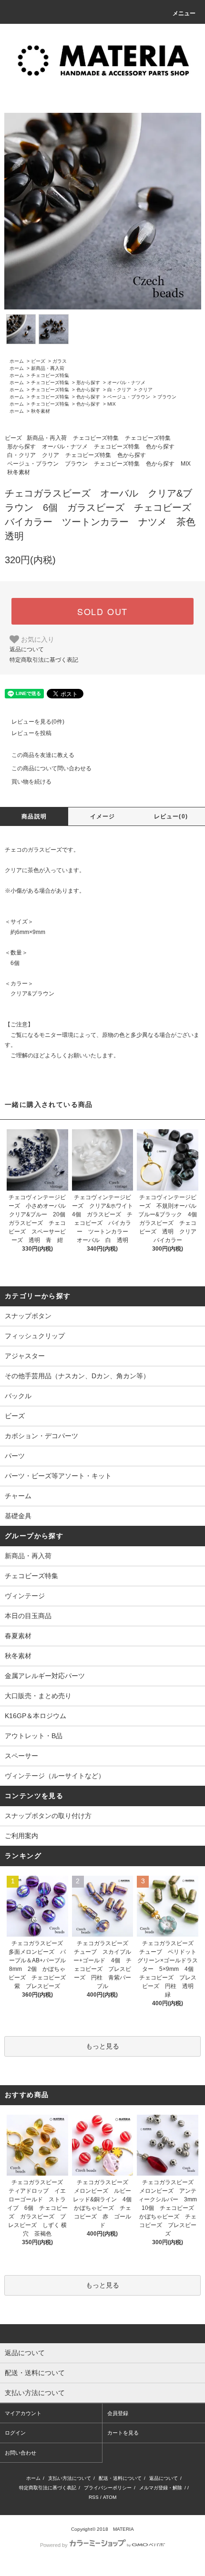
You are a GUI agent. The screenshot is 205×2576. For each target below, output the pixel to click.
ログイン (15, 2433)
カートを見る (123, 2433)
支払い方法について (70, 2478)
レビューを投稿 (31, 733)
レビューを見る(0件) (38, 722)
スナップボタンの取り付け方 (48, 1816)
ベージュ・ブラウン (129, 397)
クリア (145, 390)
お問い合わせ (20, 2453)
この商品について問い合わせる (51, 768)
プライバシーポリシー (108, 2488)
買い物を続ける (31, 782)
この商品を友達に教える (43, 755)
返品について (27, 649)
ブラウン (167, 397)
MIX (112, 404)
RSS (94, 2497)
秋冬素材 (41, 411)
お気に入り (37, 639)
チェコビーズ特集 (50, 375)
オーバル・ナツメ (126, 383)
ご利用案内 (21, 1836)
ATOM (110, 2497)
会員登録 (118, 2413)
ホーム (17, 361)
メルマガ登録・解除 (161, 2488)
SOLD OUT (102, 611)
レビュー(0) (171, 816)
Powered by (54, 2545)
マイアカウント (23, 2413)
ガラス (60, 361)
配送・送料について (120, 2478)
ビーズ (38, 361)
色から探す (88, 390)
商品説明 (34, 816)
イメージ (103, 816)
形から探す (88, 383)
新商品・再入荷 (48, 368)
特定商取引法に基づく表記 (44, 660)
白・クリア (119, 390)
